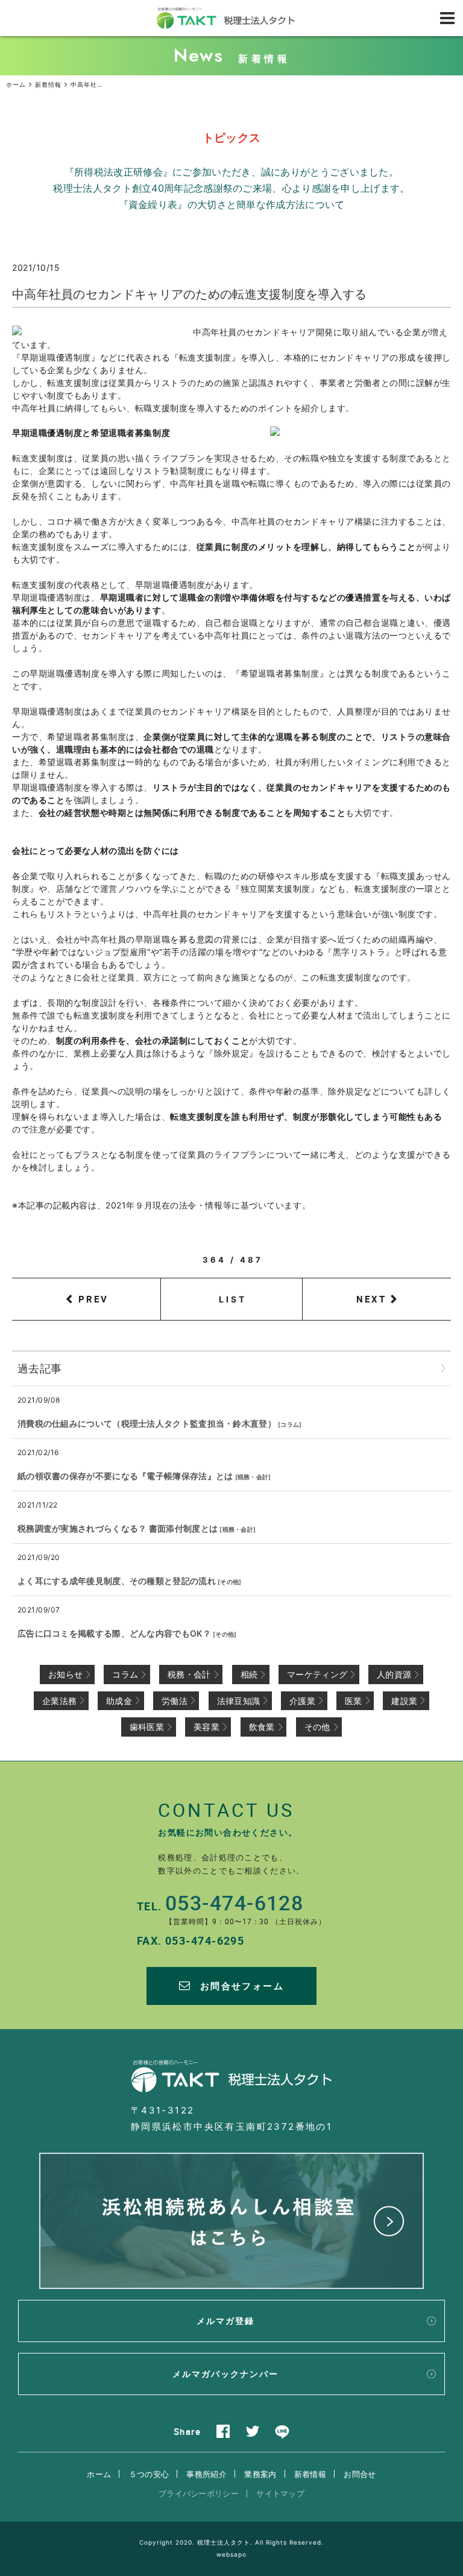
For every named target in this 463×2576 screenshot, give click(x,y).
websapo (231, 2554)
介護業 (302, 1701)
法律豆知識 (239, 1701)
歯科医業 (147, 1727)
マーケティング (317, 1674)
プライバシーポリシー (199, 2493)
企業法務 (59, 1701)
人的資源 (394, 1674)
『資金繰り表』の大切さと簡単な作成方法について (232, 204)
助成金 (119, 1701)
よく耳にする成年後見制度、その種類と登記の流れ (117, 1581)
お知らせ (65, 1674)
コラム (290, 1424)
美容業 (206, 1727)
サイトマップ (280, 2493)
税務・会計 (253, 1477)
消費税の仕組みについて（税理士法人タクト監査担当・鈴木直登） (147, 1423)
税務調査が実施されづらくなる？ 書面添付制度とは (118, 1528)
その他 (229, 1582)
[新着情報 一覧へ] (443, 1368)
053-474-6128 (234, 1902)
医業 (354, 1701)
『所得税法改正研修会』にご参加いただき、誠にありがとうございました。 (231, 172)
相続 (249, 1674)
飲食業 (262, 1727)
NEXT (371, 1299)
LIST (233, 1299)
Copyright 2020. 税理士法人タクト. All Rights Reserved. (231, 2542)
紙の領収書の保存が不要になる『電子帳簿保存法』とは (125, 1476)
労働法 (175, 1701)
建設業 (404, 1701)
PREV (93, 1299)
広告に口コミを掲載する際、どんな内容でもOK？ (114, 1633)
